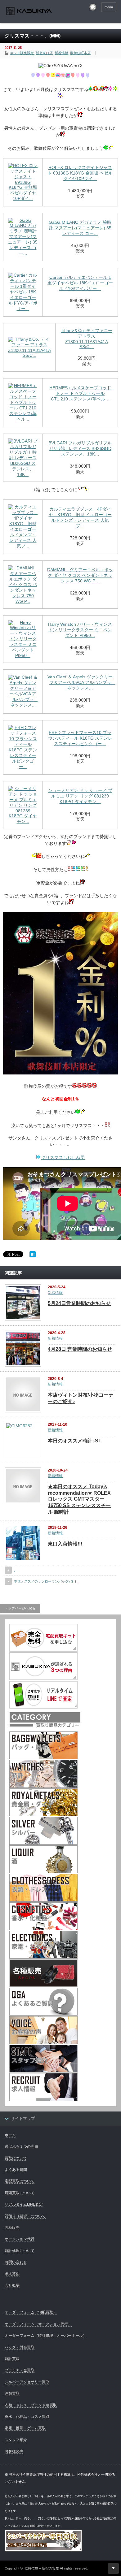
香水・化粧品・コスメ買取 (27, 2417)
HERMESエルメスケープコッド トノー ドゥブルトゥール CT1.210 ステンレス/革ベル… (80, 393)
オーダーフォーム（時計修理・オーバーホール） (46, 2336)
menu (109, 7)
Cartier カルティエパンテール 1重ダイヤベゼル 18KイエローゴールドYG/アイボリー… (80, 283)
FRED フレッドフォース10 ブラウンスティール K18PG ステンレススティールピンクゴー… (80, 738)
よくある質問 (16, 2170)
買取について (16, 2158)
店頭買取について (20, 2193)
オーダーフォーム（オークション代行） (38, 2324)
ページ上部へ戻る (113, 2568)
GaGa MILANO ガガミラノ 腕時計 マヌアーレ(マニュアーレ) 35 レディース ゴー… (80, 228)
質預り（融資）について (25, 2216)
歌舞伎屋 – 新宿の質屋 (42, 2568)
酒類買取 (12, 2393)
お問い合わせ (16, 2262)
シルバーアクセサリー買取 (27, 2382)
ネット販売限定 (22, 53)
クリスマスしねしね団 (63, 1157)
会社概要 (12, 2285)
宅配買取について (20, 2181)
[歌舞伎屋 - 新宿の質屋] (29, 12)
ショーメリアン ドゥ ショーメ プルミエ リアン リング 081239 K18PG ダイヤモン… (80, 796)
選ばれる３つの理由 (21, 2146)
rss (93, 7)
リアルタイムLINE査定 (24, 2204)
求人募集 (12, 2274)
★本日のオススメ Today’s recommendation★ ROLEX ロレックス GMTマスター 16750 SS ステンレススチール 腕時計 (79, 1499)
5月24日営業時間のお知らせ (79, 1303)
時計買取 (12, 2359)
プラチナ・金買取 (20, 2370)
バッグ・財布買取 (20, 2347)
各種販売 (12, 2228)
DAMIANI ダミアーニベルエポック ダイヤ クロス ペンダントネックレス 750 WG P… (80, 575)
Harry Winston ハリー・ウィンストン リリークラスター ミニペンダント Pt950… (80, 630)
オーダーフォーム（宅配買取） (31, 2312)
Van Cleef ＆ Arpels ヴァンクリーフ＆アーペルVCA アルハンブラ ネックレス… (81, 682)
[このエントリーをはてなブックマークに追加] (33, 1256)
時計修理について (20, 2251)
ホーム (10, 2135)
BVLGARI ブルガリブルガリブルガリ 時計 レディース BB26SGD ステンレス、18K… (80, 448)
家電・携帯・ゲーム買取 (25, 2428)
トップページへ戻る (20, 1608)
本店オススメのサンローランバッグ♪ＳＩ (46, 1581)
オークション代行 (20, 2239)
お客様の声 (14, 2451)
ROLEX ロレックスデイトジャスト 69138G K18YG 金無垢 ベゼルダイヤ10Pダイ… (80, 173)
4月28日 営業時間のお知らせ (80, 1349)
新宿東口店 (44, 53)
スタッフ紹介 (16, 2440)
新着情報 (61, 53)
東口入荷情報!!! (65, 1544)
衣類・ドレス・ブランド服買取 (31, 2405)
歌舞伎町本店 (80, 53)
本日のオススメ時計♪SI (74, 1441)
